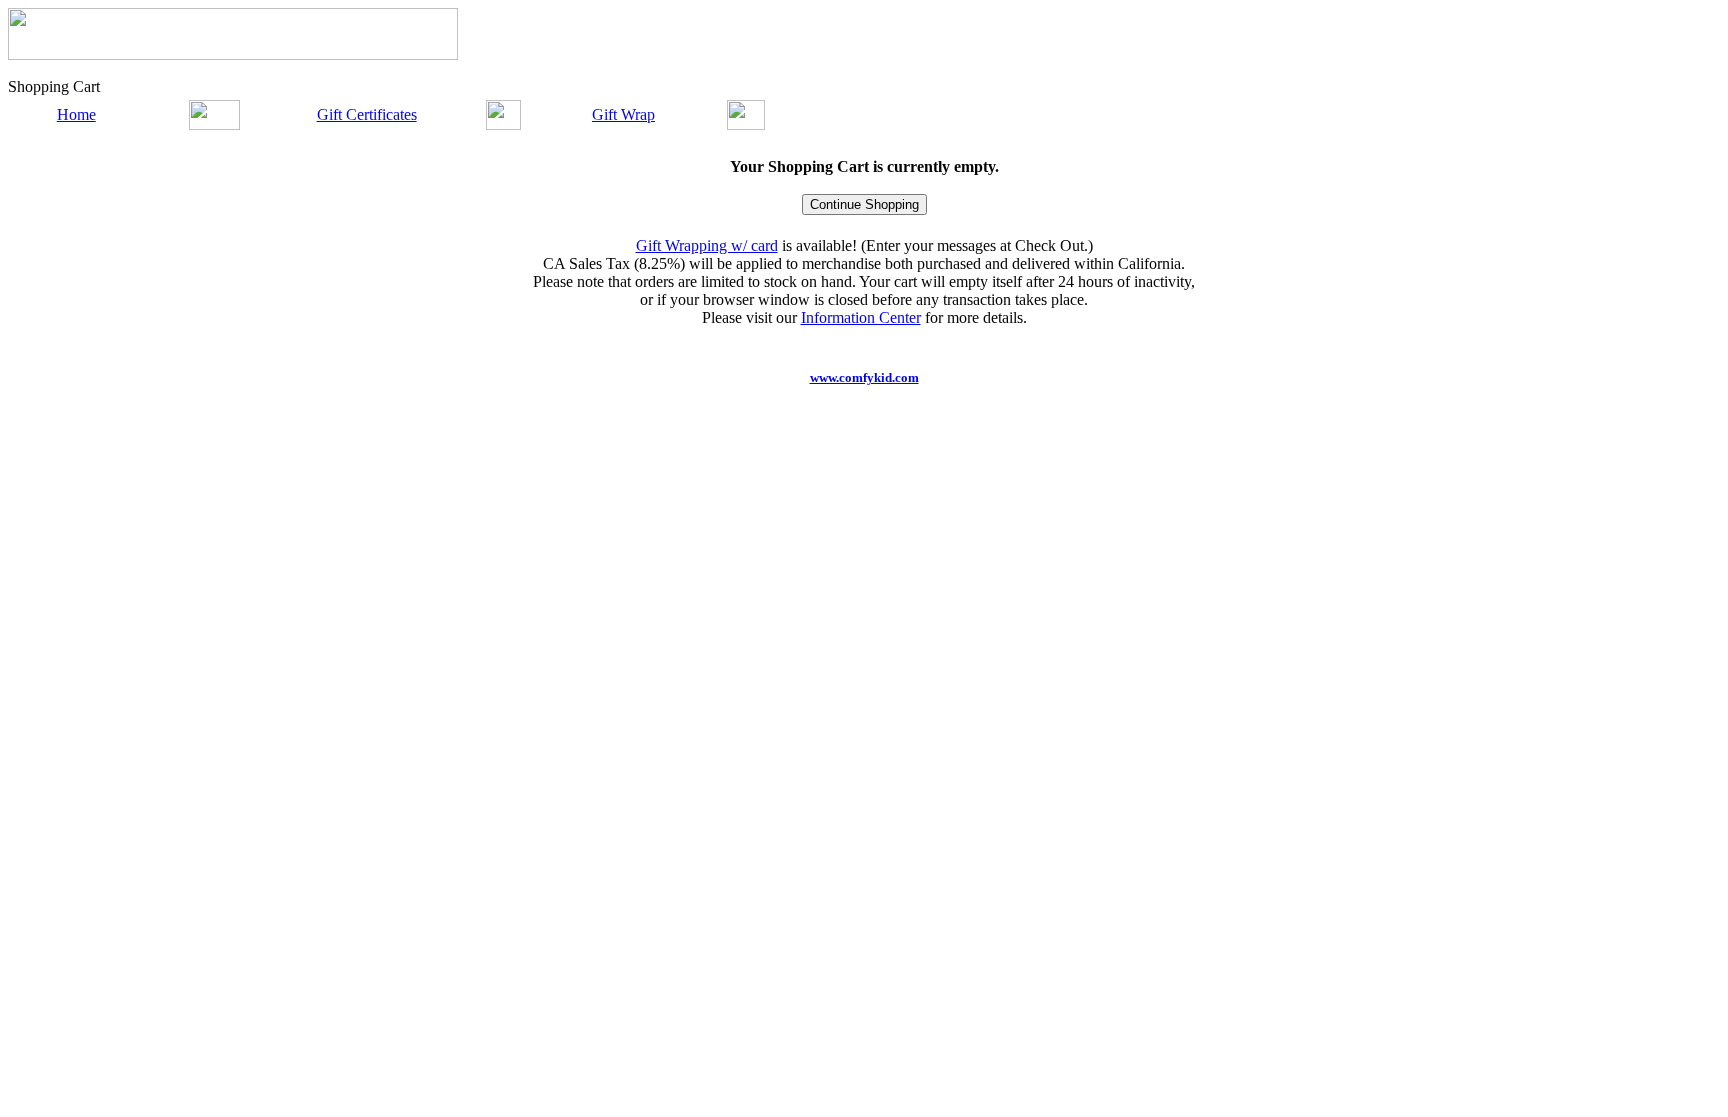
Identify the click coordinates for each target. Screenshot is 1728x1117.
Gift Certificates (367, 114)
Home (76, 114)
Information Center (861, 317)
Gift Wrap (623, 114)
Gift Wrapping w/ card (707, 245)
